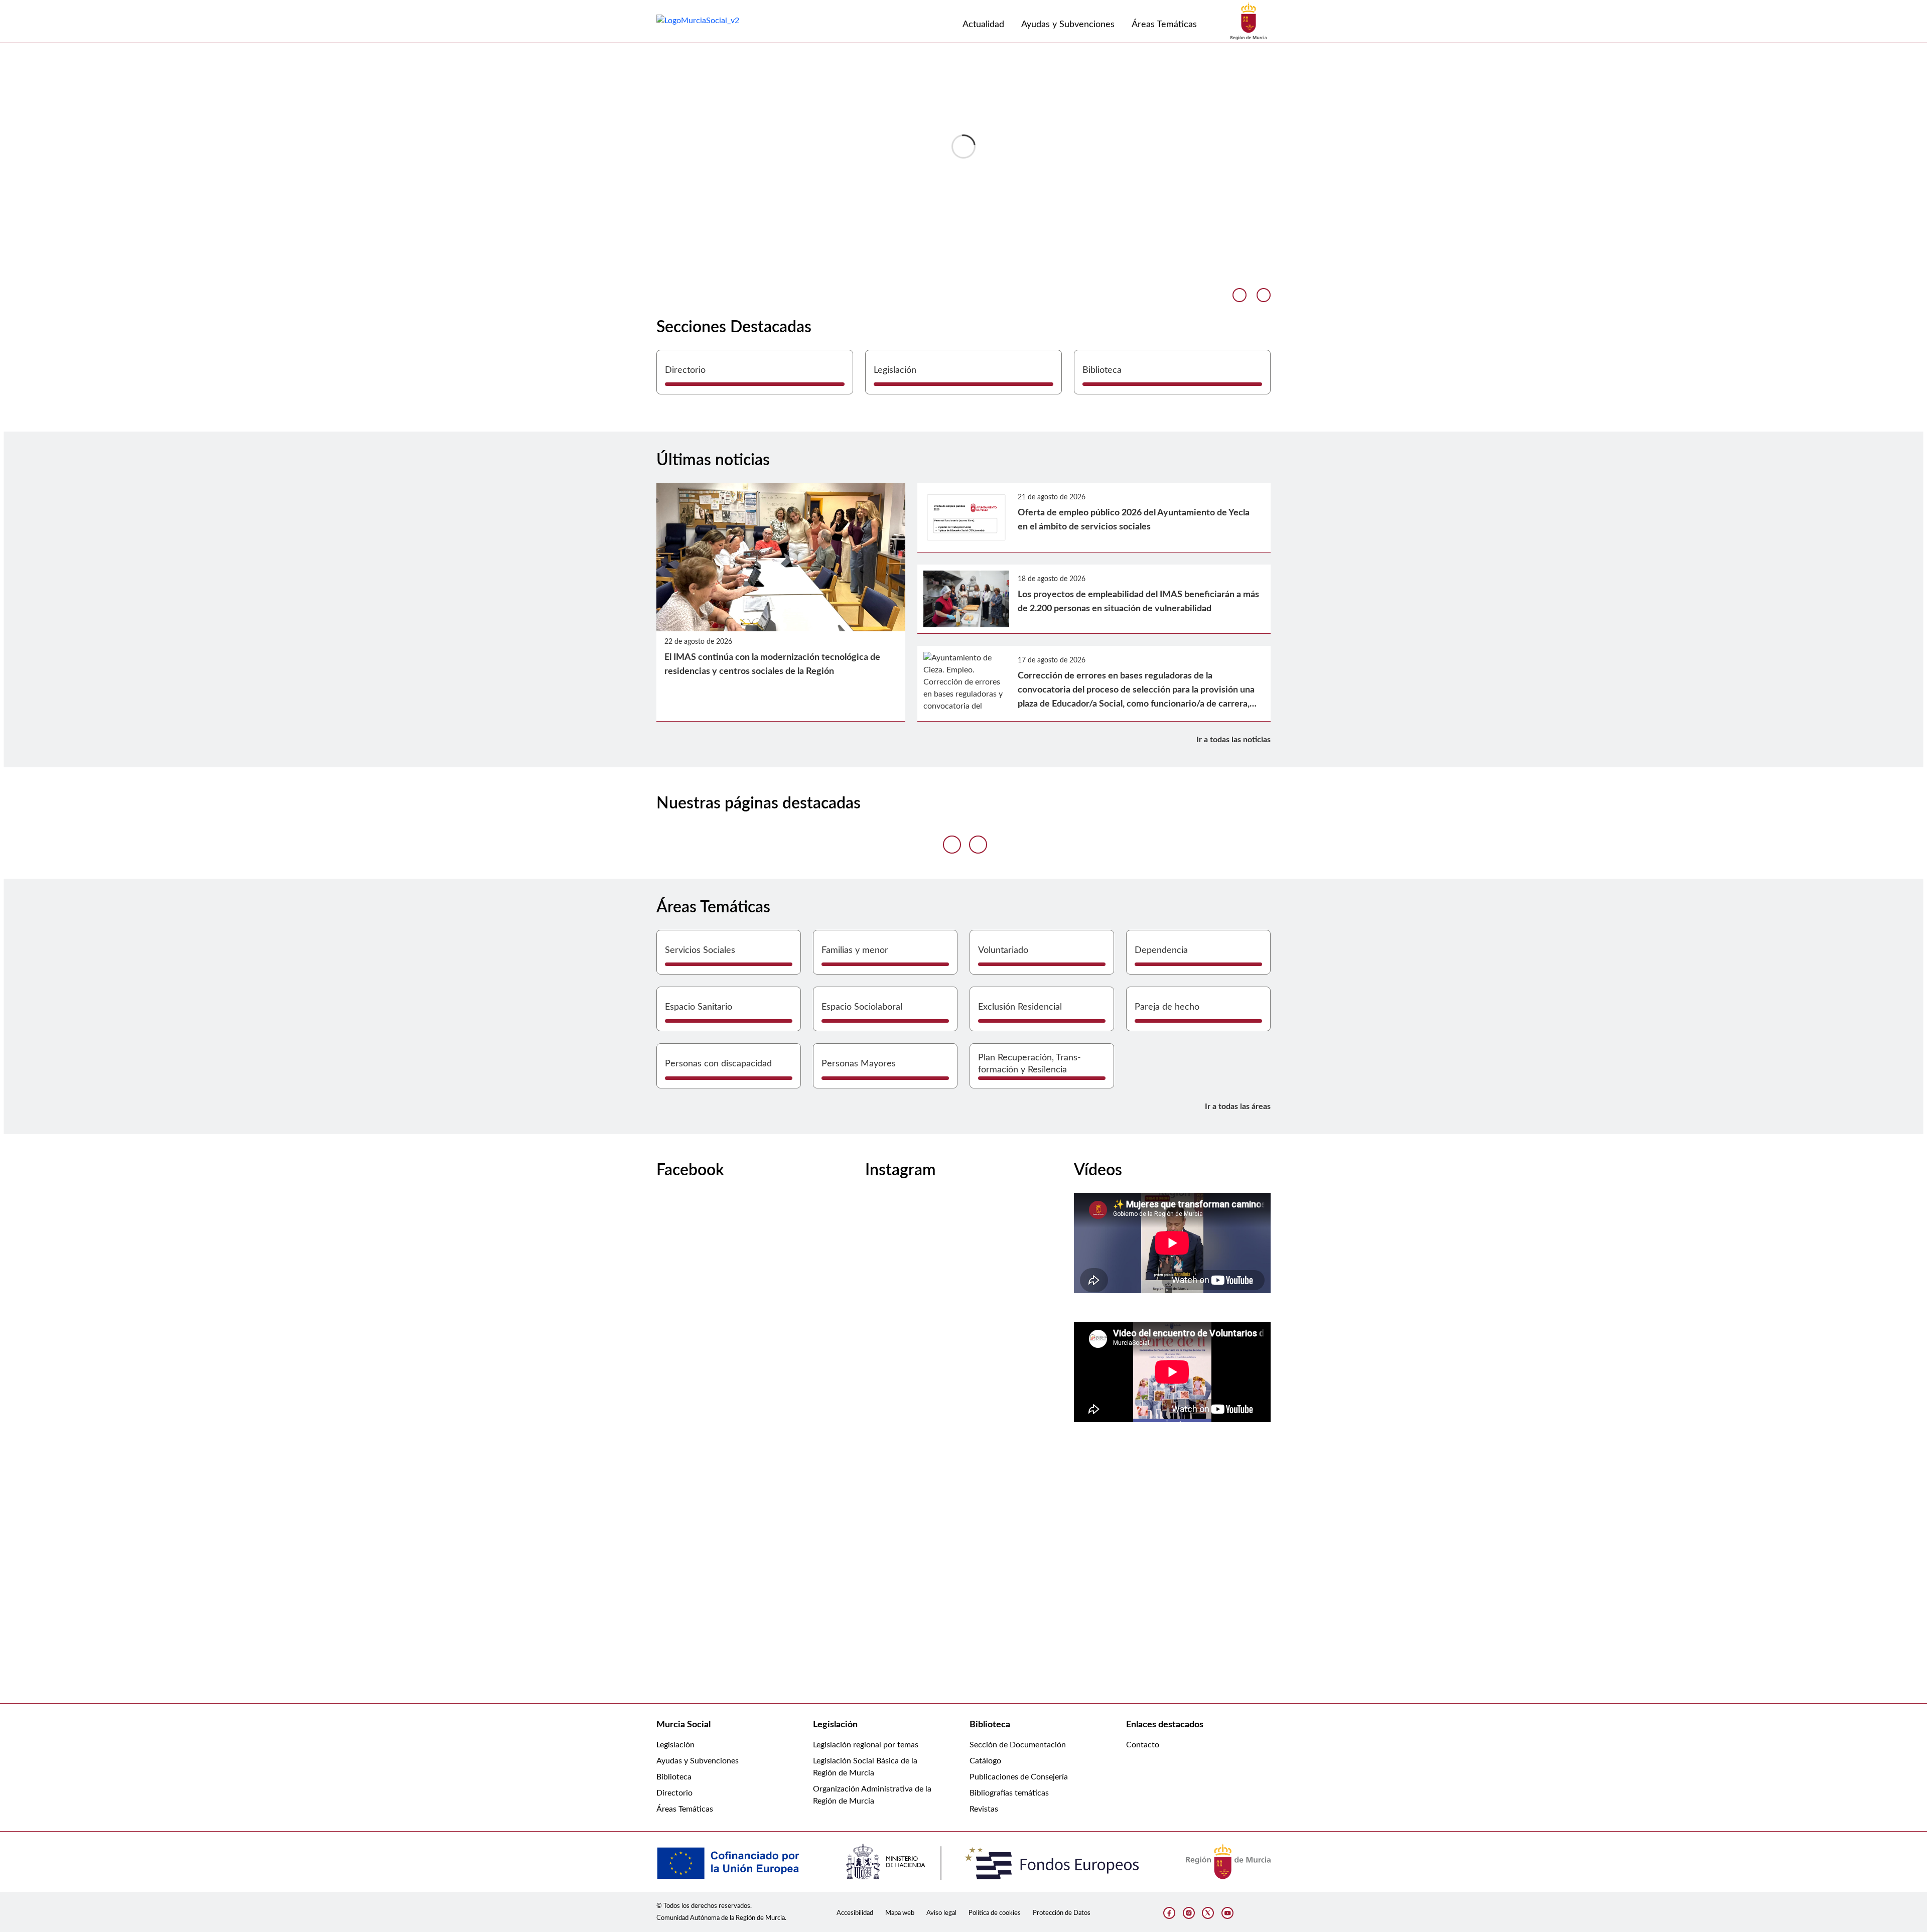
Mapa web (900, 1913)
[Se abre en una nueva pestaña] (1249, 21)
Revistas (984, 1809)
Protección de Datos (1062, 1913)
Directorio (674, 1793)
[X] (1208, 1913)
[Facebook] (1169, 1913)
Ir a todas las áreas (1238, 1107)
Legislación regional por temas (866, 1745)
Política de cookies (995, 1913)
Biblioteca (674, 1777)
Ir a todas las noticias (1233, 740)
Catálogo (985, 1761)
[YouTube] (1227, 1913)
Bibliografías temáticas (1009, 1793)
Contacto (1143, 1745)
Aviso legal (941, 1913)
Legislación (675, 1745)
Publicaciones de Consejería (1019, 1777)
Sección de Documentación (1018, 1745)
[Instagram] (1189, 1913)
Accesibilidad (855, 1913)
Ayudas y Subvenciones (698, 1761)
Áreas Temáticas (685, 1809)
